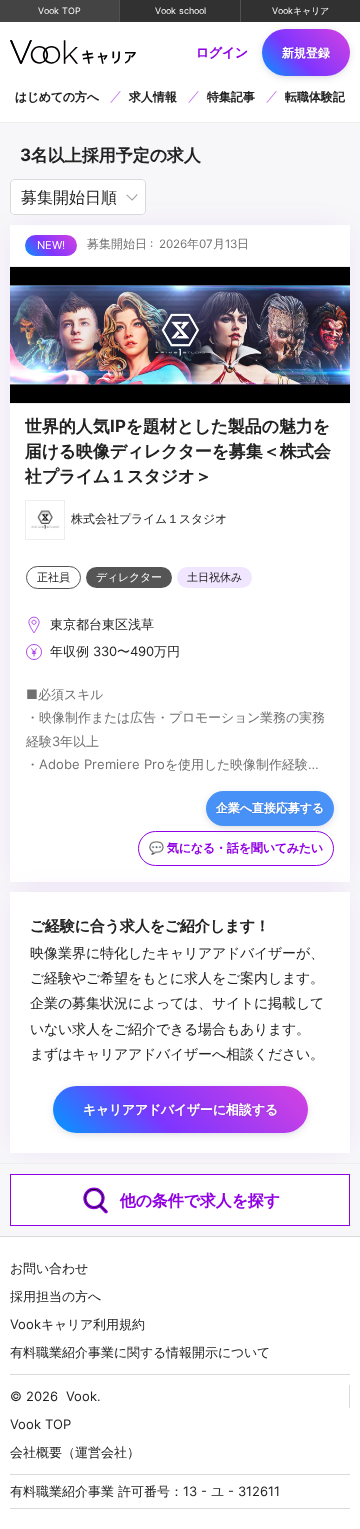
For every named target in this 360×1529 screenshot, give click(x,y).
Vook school (180, 10)
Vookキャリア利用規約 (77, 1324)
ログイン (222, 52)
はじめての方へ (57, 96)
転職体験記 (315, 96)
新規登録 (306, 52)
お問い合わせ (49, 1268)
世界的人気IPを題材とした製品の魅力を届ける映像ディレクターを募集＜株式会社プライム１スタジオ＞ (178, 451)
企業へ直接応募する (270, 808)
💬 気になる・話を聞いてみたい (236, 848)
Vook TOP (59, 10)
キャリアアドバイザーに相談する (180, 1109)
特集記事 (231, 96)
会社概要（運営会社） (75, 1452)
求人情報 (153, 96)
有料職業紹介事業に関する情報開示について (140, 1352)
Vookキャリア (300, 10)
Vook (81, 1396)
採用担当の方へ (55, 1296)
